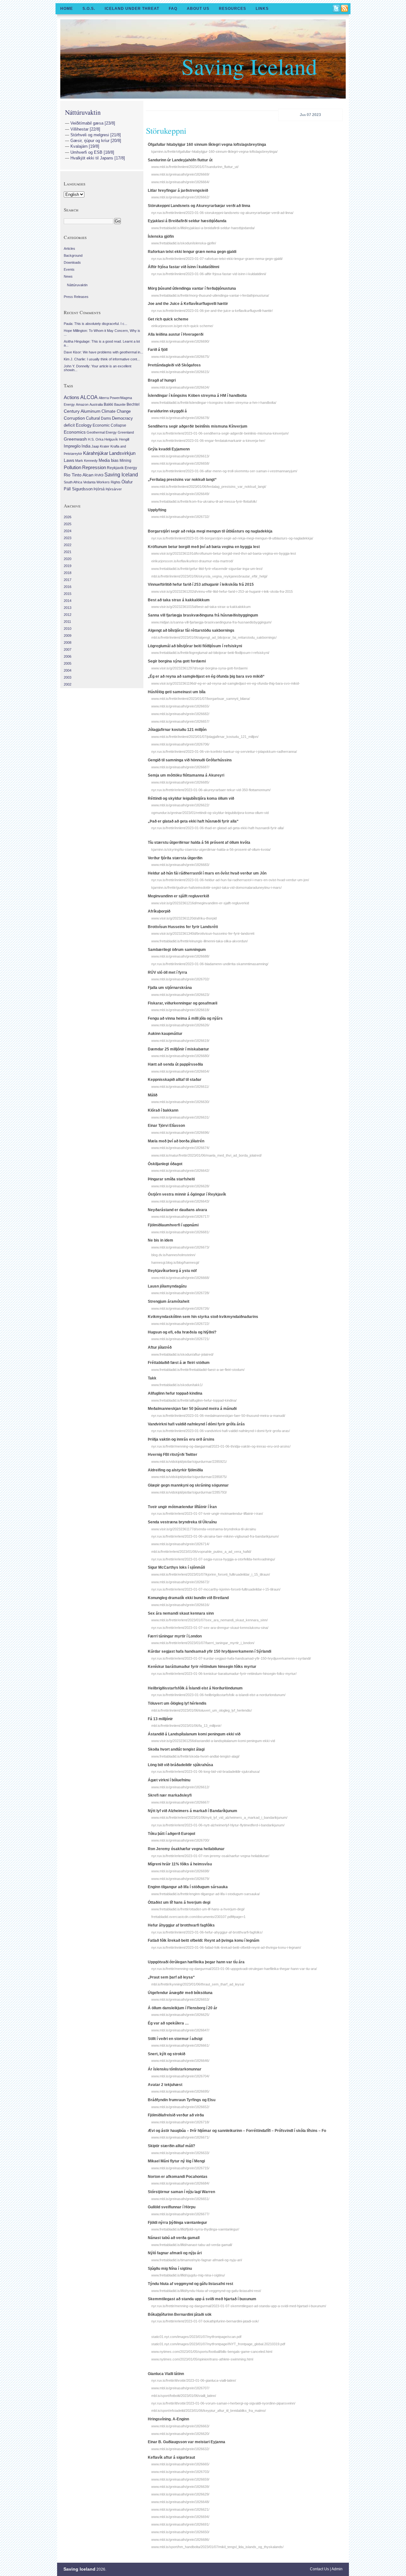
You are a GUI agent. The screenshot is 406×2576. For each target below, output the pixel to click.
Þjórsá (99, 489)
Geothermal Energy (102, 432)
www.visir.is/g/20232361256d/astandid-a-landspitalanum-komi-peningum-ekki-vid (213, 1741)
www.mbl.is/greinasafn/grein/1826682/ (180, 714)
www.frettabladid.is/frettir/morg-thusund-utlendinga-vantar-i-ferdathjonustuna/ (210, 295)
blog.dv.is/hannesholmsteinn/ (173, 1255)
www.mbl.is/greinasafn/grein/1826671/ (180, 2137)
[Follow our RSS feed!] (345, 9)
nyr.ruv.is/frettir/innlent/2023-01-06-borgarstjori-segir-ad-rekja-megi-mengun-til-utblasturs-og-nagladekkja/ (232, 538)
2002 (68, 684)
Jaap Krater (100, 446)
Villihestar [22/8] (85, 129)
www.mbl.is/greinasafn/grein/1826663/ (180, 2426)
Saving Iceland (249, 66)
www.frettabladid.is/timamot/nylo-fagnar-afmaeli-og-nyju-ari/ (197, 2260)
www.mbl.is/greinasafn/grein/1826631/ (180, 1117)
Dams (106, 418)
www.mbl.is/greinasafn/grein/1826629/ (180, 2494)
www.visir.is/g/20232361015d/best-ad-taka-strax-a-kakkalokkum (201, 607)
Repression (94, 467)
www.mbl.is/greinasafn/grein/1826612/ (180, 1787)
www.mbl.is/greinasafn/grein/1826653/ (180, 1999)
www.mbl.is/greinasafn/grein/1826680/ (180, 1056)
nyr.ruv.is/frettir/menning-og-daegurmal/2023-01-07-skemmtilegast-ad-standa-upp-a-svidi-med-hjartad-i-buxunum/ (239, 2306)
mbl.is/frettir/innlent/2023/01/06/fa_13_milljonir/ (186, 1726)
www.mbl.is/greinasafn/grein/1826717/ (180, 1217)
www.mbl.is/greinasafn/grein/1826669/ (180, 174)
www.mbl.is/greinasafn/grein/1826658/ (180, 463)
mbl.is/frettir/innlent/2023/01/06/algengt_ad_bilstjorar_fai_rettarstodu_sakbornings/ (214, 637)
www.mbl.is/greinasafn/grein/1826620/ (180, 2434)
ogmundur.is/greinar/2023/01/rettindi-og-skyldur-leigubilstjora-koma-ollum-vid (210, 813)
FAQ (173, 9)
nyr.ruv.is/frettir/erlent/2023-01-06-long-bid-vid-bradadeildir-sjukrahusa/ (206, 1772)
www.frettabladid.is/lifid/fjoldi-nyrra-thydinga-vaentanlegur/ (195, 2229)
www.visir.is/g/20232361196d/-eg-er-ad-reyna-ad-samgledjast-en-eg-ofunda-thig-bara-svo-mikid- (226, 683)
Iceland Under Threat (132, 9)
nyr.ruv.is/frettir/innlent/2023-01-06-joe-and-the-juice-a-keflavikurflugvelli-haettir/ (212, 311)
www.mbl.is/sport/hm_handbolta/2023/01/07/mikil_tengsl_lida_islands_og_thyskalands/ (217, 2547)
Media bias (109, 461)
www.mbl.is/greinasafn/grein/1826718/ (180, 2122)
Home (67, 9)
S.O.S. (89, 9)
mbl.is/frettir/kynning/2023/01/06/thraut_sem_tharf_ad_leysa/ (198, 1984)
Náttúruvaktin (83, 112)
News (68, 276)
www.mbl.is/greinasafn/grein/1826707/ (180, 2388)
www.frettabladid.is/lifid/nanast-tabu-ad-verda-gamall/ (192, 2245)
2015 (68, 594)
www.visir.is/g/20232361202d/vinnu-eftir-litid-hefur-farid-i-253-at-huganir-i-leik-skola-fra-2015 (222, 591)
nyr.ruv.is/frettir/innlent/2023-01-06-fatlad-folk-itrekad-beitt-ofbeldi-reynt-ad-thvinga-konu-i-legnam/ (226, 1947)
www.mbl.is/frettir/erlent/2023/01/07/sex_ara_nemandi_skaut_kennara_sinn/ (210, 1620)
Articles (69, 249)
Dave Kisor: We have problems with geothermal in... (103, 352)
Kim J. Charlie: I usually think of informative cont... (102, 359)
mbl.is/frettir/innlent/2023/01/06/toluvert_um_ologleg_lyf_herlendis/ (202, 1710)
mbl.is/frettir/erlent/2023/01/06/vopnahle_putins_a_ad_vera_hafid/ (201, 1552)
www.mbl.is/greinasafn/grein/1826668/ (180, 1278)
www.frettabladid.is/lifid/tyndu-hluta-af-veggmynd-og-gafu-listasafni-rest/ (206, 2291)
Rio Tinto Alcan (79, 475)
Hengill (124, 439)
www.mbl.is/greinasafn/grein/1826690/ (180, 341)
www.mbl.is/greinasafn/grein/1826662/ (180, 197)
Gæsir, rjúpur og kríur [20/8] (96, 141)
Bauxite (120, 404)
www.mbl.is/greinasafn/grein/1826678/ (180, 418)
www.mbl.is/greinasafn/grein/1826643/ (180, 1201)
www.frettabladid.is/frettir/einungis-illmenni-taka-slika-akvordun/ (200, 941)
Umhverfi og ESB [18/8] (92, 152)
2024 (68, 531)
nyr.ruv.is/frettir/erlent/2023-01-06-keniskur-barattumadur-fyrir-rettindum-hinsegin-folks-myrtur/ (224, 1674)
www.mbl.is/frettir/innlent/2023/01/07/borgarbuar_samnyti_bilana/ (201, 699)
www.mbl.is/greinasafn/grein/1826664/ (180, 182)
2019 (68, 566)
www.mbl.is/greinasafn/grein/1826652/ (180, 2107)
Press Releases (76, 297)
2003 (68, 677)
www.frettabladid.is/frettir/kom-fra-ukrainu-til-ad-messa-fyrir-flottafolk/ (204, 501)
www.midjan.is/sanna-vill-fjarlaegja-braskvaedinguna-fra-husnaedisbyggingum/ (211, 622)
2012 (68, 615)
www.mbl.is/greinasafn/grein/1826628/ (180, 1186)
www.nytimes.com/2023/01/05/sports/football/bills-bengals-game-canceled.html (212, 2352)
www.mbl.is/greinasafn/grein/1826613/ (180, 456)
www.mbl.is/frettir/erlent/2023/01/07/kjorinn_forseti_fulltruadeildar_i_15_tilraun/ (211, 1574)
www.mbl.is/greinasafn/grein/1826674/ (180, 1148)
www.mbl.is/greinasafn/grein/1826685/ (180, 782)
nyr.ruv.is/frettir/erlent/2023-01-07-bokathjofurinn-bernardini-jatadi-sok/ (205, 2321)
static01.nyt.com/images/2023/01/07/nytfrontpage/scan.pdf (196, 2337)
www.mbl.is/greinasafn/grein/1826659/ (180, 2479)
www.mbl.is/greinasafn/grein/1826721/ (180, 1339)
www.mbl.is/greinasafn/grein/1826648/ (180, 2502)
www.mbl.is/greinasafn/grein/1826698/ (180, 1871)
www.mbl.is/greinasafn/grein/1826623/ (180, 995)
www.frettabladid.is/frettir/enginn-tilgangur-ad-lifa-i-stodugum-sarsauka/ (206, 1894)
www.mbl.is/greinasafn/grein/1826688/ (180, 956)
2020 (68, 559)
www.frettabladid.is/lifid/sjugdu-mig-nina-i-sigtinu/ (188, 2275)
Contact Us (319, 2569)
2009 (68, 636)
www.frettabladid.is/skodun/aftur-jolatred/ (182, 1354)
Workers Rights (108, 482)
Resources (232, 9)
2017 (68, 580)
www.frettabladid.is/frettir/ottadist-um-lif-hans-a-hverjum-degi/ (198, 1909)
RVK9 (99, 475)
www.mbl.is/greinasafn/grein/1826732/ (180, 517)
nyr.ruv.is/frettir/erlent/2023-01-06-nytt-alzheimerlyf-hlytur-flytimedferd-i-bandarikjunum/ (218, 1825)
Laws (69, 460)
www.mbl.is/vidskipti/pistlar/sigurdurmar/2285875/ (189, 1477)
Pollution (72, 468)
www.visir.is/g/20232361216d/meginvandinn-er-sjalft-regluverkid (200, 903)
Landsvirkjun (122, 453)
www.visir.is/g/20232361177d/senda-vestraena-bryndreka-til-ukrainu (204, 1529)
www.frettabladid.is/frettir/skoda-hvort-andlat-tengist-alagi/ (195, 1756)
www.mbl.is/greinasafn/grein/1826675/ (180, 357)
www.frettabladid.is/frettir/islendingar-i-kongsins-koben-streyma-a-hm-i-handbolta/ (214, 403)
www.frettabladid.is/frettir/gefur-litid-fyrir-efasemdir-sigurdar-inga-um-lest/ (207, 569)
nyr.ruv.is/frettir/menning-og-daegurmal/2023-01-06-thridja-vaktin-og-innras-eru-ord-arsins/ (221, 1446)
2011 (67, 622)
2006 (68, 656)
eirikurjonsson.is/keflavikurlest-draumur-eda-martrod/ (192, 561)
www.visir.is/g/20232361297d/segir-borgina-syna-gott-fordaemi (199, 668)
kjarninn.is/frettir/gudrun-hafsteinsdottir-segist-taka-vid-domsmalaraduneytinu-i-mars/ (216, 888)
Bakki (108, 404)
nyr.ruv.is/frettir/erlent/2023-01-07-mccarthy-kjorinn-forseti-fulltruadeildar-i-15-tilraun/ (216, 1589)
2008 (68, 642)
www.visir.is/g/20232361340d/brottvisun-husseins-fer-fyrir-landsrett (203, 933)
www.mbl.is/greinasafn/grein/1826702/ (180, 979)
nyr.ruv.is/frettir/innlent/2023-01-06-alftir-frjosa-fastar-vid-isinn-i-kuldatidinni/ (209, 274)
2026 (68, 517)
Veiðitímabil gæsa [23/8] (93, 123)
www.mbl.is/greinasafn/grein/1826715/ (180, 2168)
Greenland (126, 432)
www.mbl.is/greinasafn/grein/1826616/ (180, 1605)
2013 (68, 608)
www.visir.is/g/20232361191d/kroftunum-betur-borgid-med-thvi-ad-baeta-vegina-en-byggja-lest (224, 553)
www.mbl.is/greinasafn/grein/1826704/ (180, 2076)
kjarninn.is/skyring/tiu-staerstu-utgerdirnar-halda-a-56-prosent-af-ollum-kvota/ (211, 849)
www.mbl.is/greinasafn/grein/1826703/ (180, 2472)
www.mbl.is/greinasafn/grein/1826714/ (180, 1544)
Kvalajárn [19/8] (85, 146)
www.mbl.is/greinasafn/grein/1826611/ (180, 1087)
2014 (68, 601)
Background (73, 255)
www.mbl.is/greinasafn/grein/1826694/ (180, 2517)
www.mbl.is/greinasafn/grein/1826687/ (180, 767)
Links (262, 9)
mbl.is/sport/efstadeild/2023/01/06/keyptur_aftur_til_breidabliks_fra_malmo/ (209, 2411)
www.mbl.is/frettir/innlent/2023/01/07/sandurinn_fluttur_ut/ (195, 167)
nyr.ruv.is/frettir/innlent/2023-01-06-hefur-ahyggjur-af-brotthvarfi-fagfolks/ (207, 1932)
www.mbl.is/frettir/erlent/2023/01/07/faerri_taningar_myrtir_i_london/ (203, 1643)
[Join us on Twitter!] (337, 9)
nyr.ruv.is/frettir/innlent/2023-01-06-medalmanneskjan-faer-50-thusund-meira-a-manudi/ (218, 1416)
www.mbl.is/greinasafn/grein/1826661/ (180, 2045)
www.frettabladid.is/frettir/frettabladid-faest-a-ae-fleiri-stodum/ (198, 1370)
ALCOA (89, 397)
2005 (68, 663)
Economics (75, 432)
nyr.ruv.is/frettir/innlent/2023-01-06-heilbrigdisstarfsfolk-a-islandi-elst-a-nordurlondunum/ (218, 1695)
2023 (68, 538)
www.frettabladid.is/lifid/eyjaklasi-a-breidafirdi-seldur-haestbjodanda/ (203, 228)
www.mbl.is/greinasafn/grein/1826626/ (180, 1025)
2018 (68, 573)
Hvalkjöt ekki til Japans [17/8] (98, 158)
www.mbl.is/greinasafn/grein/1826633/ (180, 2153)
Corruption (74, 418)
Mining (125, 461)
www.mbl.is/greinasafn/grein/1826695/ (180, 2091)
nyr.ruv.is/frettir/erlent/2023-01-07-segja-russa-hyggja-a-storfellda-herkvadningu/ (213, 1559)
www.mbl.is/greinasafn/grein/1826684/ (180, 2183)
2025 (68, 524)
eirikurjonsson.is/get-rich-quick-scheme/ (182, 326)
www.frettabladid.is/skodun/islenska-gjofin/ (184, 243)
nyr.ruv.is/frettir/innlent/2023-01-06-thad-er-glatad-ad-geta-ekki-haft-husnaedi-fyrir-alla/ (218, 828)
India (86, 446)
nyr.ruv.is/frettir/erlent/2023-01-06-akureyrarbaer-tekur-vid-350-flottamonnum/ (211, 790)
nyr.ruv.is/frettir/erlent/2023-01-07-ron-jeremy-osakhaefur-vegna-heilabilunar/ (210, 1856)
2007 (68, 649)
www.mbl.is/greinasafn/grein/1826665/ (180, 2464)
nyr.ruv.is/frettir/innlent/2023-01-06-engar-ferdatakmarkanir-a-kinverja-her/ (208, 441)
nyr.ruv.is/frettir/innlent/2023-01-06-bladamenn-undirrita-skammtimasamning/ (210, 964)
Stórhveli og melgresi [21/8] (96, 135)
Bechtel (133, 404)
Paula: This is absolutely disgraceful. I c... (95, 324)
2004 (68, 670)
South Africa (73, 482)
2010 (68, 629)
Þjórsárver (114, 489)
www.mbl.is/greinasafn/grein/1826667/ (180, 1802)
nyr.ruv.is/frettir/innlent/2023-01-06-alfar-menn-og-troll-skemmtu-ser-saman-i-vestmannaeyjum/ (224, 471)
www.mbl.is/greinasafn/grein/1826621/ (180, 2509)
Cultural (93, 418)
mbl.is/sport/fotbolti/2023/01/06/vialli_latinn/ (184, 2396)
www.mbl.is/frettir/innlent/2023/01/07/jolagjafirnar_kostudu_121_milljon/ (205, 737)
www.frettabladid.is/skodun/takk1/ (177, 1385)
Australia (96, 404)
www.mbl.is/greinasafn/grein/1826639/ (180, 2487)
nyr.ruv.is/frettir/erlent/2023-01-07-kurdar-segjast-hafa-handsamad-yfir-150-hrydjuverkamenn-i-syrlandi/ (231, 1658)
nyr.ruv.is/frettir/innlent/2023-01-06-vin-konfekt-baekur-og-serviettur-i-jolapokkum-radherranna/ (224, 752)
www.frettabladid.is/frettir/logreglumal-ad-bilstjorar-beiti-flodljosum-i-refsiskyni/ (210, 653)
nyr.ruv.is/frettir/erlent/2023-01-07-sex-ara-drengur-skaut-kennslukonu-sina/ (210, 1628)
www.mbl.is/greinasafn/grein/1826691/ (180, 2524)
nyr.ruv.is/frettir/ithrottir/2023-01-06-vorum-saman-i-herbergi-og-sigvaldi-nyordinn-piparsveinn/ (223, 2403)
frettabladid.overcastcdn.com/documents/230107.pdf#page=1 (198, 1917)
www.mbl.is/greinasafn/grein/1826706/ (180, 744)
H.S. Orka (96, 439)
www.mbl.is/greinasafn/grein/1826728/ (180, 1293)
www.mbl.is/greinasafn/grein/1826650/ (180, 2532)
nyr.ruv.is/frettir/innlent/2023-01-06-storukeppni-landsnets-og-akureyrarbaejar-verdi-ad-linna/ (222, 213)
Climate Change (116, 411)
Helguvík (111, 439)
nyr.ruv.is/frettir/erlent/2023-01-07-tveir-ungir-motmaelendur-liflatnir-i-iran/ (207, 1514)
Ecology (84, 425)
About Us (198, 9)
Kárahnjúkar (96, 453)
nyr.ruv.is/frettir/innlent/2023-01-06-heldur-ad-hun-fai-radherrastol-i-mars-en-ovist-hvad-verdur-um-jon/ (230, 880)
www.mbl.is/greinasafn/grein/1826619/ (180, 1041)
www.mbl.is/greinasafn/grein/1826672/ (180, 1582)
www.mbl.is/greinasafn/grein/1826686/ (180, 2540)
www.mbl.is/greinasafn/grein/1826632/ (180, 2449)
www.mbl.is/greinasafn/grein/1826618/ (180, 1010)
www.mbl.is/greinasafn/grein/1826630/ (180, 1102)
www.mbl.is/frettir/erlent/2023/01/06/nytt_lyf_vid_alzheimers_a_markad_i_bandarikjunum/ (219, 1817)
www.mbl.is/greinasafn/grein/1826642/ (180, 1171)
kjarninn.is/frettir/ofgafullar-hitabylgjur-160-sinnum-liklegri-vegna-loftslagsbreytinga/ (214, 152)
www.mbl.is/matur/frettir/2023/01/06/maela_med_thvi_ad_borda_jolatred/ (206, 1155)
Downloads (72, 262)
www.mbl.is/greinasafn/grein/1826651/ (180, 2199)
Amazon (82, 404)
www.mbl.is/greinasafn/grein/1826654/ (180, 1071)
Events (69, 269)
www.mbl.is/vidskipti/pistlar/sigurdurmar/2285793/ (189, 1492)
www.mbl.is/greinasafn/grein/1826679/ (180, 1879)
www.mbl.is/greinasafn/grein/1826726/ (180, 1308)
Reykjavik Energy (122, 468)
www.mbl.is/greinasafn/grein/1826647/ (180, 2030)
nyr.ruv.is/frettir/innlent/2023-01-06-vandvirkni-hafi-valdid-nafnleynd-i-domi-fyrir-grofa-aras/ (221, 1431)
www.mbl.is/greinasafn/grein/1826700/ (180, 1840)
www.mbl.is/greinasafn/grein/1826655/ (180, 706)
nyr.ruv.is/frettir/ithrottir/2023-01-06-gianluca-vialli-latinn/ (194, 2380)
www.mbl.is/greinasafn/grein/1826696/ (180, 1133)
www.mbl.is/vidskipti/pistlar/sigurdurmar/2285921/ (189, 1462)
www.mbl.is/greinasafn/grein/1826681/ (180, 1232)
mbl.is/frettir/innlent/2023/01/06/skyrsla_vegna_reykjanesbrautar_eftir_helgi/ (209, 576)
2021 (68, 552)
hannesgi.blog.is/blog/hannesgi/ (175, 1262)
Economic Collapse (109, 425)
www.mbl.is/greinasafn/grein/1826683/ (180, 865)
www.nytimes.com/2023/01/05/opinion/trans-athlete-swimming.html (202, 2359)
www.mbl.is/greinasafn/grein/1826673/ (180, 1247)
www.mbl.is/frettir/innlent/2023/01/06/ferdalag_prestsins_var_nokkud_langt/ (209, 487)
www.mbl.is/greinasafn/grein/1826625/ (180, 2015)
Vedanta (89, 482)
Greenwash (75, 439)
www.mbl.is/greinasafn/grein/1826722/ (180, 1324)
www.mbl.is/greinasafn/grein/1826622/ (180, 805)
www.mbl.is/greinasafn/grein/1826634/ (180, 387)
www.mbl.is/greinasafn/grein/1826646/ (180, 2061)
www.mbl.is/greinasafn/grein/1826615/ (180, 372)
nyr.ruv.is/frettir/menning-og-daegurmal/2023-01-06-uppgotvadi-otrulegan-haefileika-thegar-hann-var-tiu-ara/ (234, 1969)
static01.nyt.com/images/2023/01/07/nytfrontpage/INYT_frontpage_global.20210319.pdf (218, 2344)
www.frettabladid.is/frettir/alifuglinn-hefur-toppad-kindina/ (194, 1400)
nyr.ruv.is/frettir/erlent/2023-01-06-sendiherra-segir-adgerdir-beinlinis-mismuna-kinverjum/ (220, 433)
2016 (68, 587)
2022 (68, 545)
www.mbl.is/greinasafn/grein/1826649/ (180, 494)
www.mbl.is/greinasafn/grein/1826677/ (180, 2214)
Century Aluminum (82, 411)
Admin (337, 2569)
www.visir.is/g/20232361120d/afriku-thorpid (184, 918)
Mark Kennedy (86, 461)
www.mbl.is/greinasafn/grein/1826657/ (180, 721)
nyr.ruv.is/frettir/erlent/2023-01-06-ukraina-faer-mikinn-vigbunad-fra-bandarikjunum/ (215, 1536)
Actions (72, 397)
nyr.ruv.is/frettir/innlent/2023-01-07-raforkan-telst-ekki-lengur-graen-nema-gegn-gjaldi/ (217, 259)
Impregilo (72, 446)
